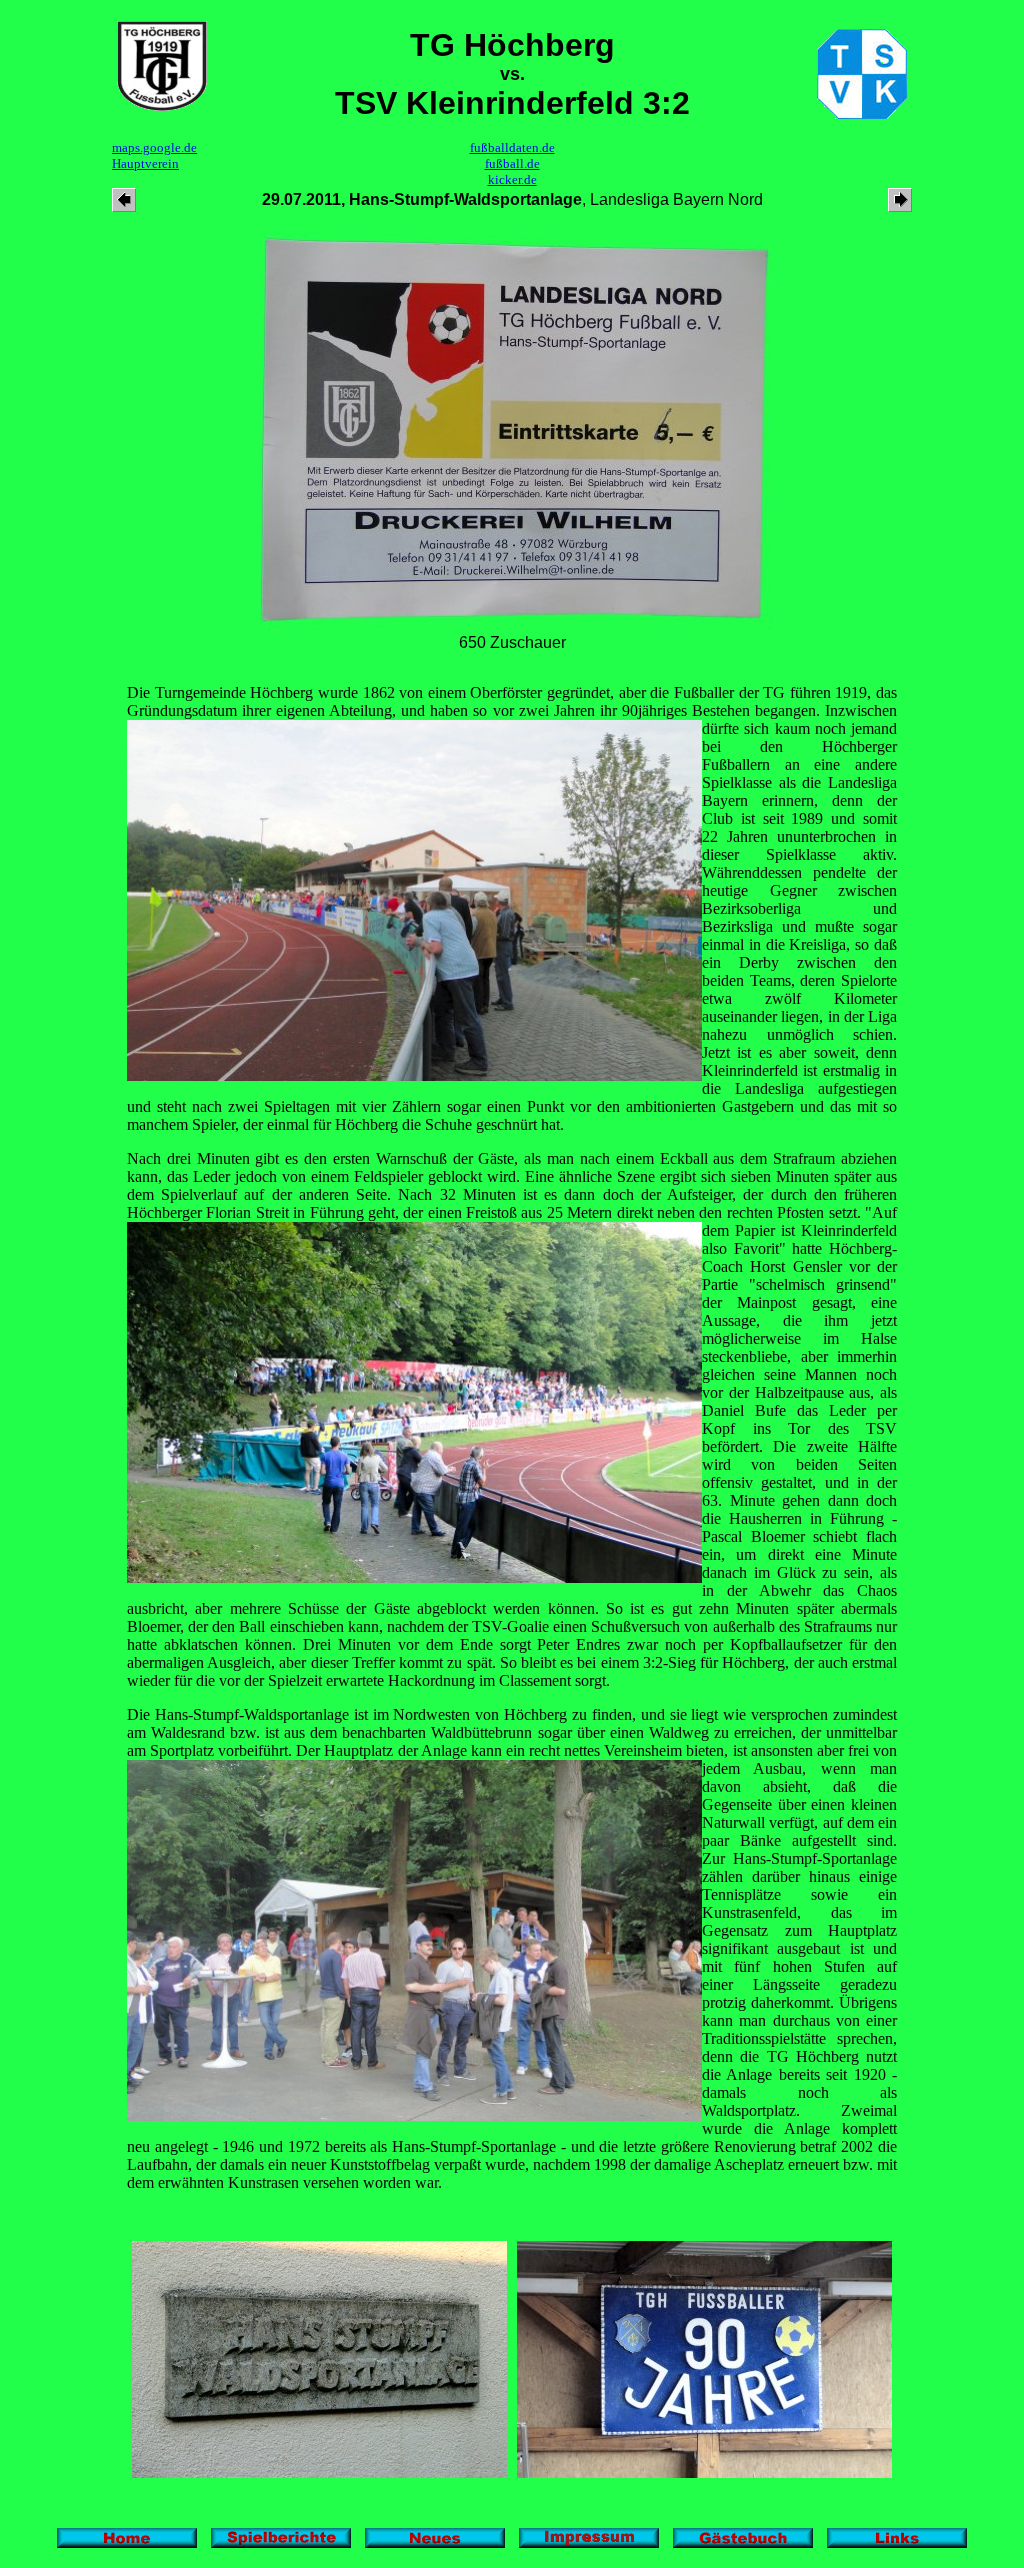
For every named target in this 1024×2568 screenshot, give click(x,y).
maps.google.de (154, 147)
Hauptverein (145, 163)
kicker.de (512, 179)
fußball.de (512, 163)
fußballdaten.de (512, 147)
